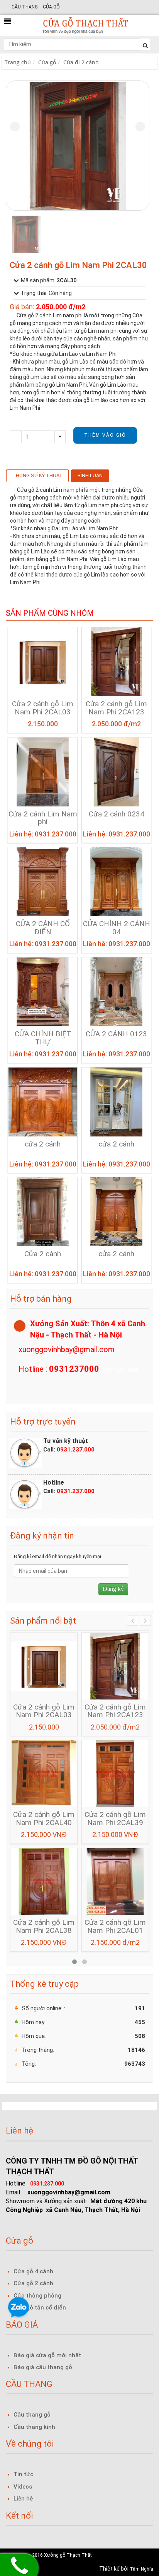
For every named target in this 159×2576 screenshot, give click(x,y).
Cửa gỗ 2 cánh (33, 2283)
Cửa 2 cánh (43, 1254)
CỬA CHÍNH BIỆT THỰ (43, 1038)
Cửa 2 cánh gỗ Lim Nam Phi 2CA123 (116, 708)
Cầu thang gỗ (32, 2415)
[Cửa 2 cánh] (43, 1212)
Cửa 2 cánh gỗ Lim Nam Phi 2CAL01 (115, 1927)
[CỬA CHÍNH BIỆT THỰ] (43, 991)
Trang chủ (18, 62)
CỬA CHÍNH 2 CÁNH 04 (117, 928)
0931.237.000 (76, 1450)
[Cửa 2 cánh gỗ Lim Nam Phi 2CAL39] (115, 1773)
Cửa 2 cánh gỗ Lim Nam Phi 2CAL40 (44, 1819)
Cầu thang (25, 7)
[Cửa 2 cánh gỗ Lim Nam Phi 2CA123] (116, 661)
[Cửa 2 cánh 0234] (116, 771)
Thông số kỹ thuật (37, 475)
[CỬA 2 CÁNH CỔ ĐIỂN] (43, 881)
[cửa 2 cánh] (43, 1101)
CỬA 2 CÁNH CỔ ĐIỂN (43, 928)
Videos (23, 2487)
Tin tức (23, 2474)
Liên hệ (23, 2499)
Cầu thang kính (34, 2427)
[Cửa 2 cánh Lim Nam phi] (43, 771)
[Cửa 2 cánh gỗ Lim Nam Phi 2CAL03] (43, 661)
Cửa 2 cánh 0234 (117, 814)
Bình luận (90, 475)
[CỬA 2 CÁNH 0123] (116, 991)
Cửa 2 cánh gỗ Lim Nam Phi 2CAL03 (43, 708)
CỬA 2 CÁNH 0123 (116, 1034)
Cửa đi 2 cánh (81, 62)
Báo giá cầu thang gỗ (43, 2367)
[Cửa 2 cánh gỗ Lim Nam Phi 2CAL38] (44, 1881)
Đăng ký (113, 1589)
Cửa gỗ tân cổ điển (40, 2308)
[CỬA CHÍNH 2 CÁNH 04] (116, 881)
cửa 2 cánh (43, 1144)
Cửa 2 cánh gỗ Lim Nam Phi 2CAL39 (115, 1819)
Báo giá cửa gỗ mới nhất (47, 2355)
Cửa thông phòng (37, 2296)
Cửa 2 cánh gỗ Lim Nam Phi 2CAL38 (44, 1927)
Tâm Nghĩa (141, 2569)
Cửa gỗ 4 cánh (33, 2271)
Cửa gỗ (51, 7)
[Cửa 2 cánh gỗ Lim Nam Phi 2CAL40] (44, 1773)
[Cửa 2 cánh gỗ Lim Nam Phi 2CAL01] (115, 1881)
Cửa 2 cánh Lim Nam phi (43, 818)
